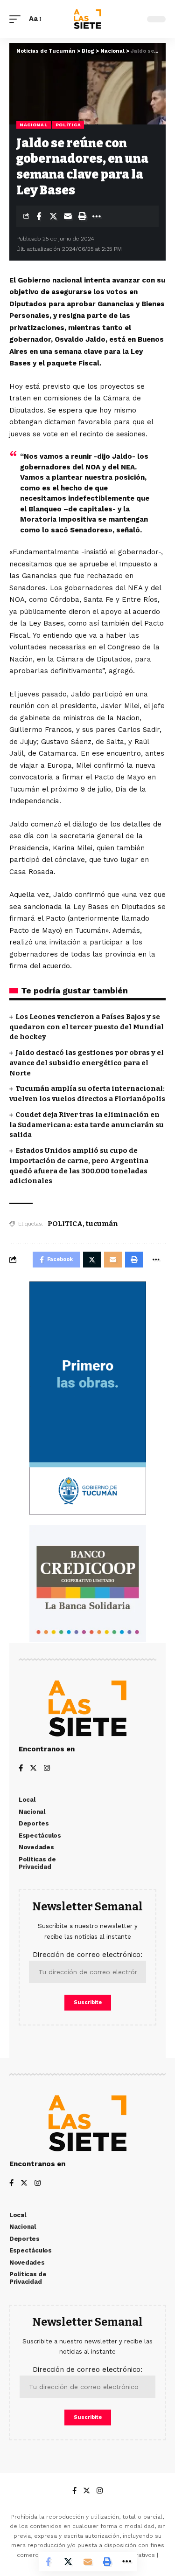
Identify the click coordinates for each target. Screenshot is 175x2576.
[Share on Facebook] (39, 216)
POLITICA (65, 1224)
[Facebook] (21, 1769)
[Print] (82, 216)
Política (68, 125)
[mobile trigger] (17, 19)
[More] (97, 216)
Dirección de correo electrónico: (87, 1955)
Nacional (34, 125)
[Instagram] (47, 1769)
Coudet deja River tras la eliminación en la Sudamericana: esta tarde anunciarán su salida (87, 1125)
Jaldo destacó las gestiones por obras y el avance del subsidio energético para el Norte (87, 1063)
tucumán (102, 1224)
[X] (33, 1769)
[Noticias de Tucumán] (87, 19)
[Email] (68, 216)
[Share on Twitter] (53, 216)
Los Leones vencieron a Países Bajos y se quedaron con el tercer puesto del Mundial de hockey (87, 1027)
